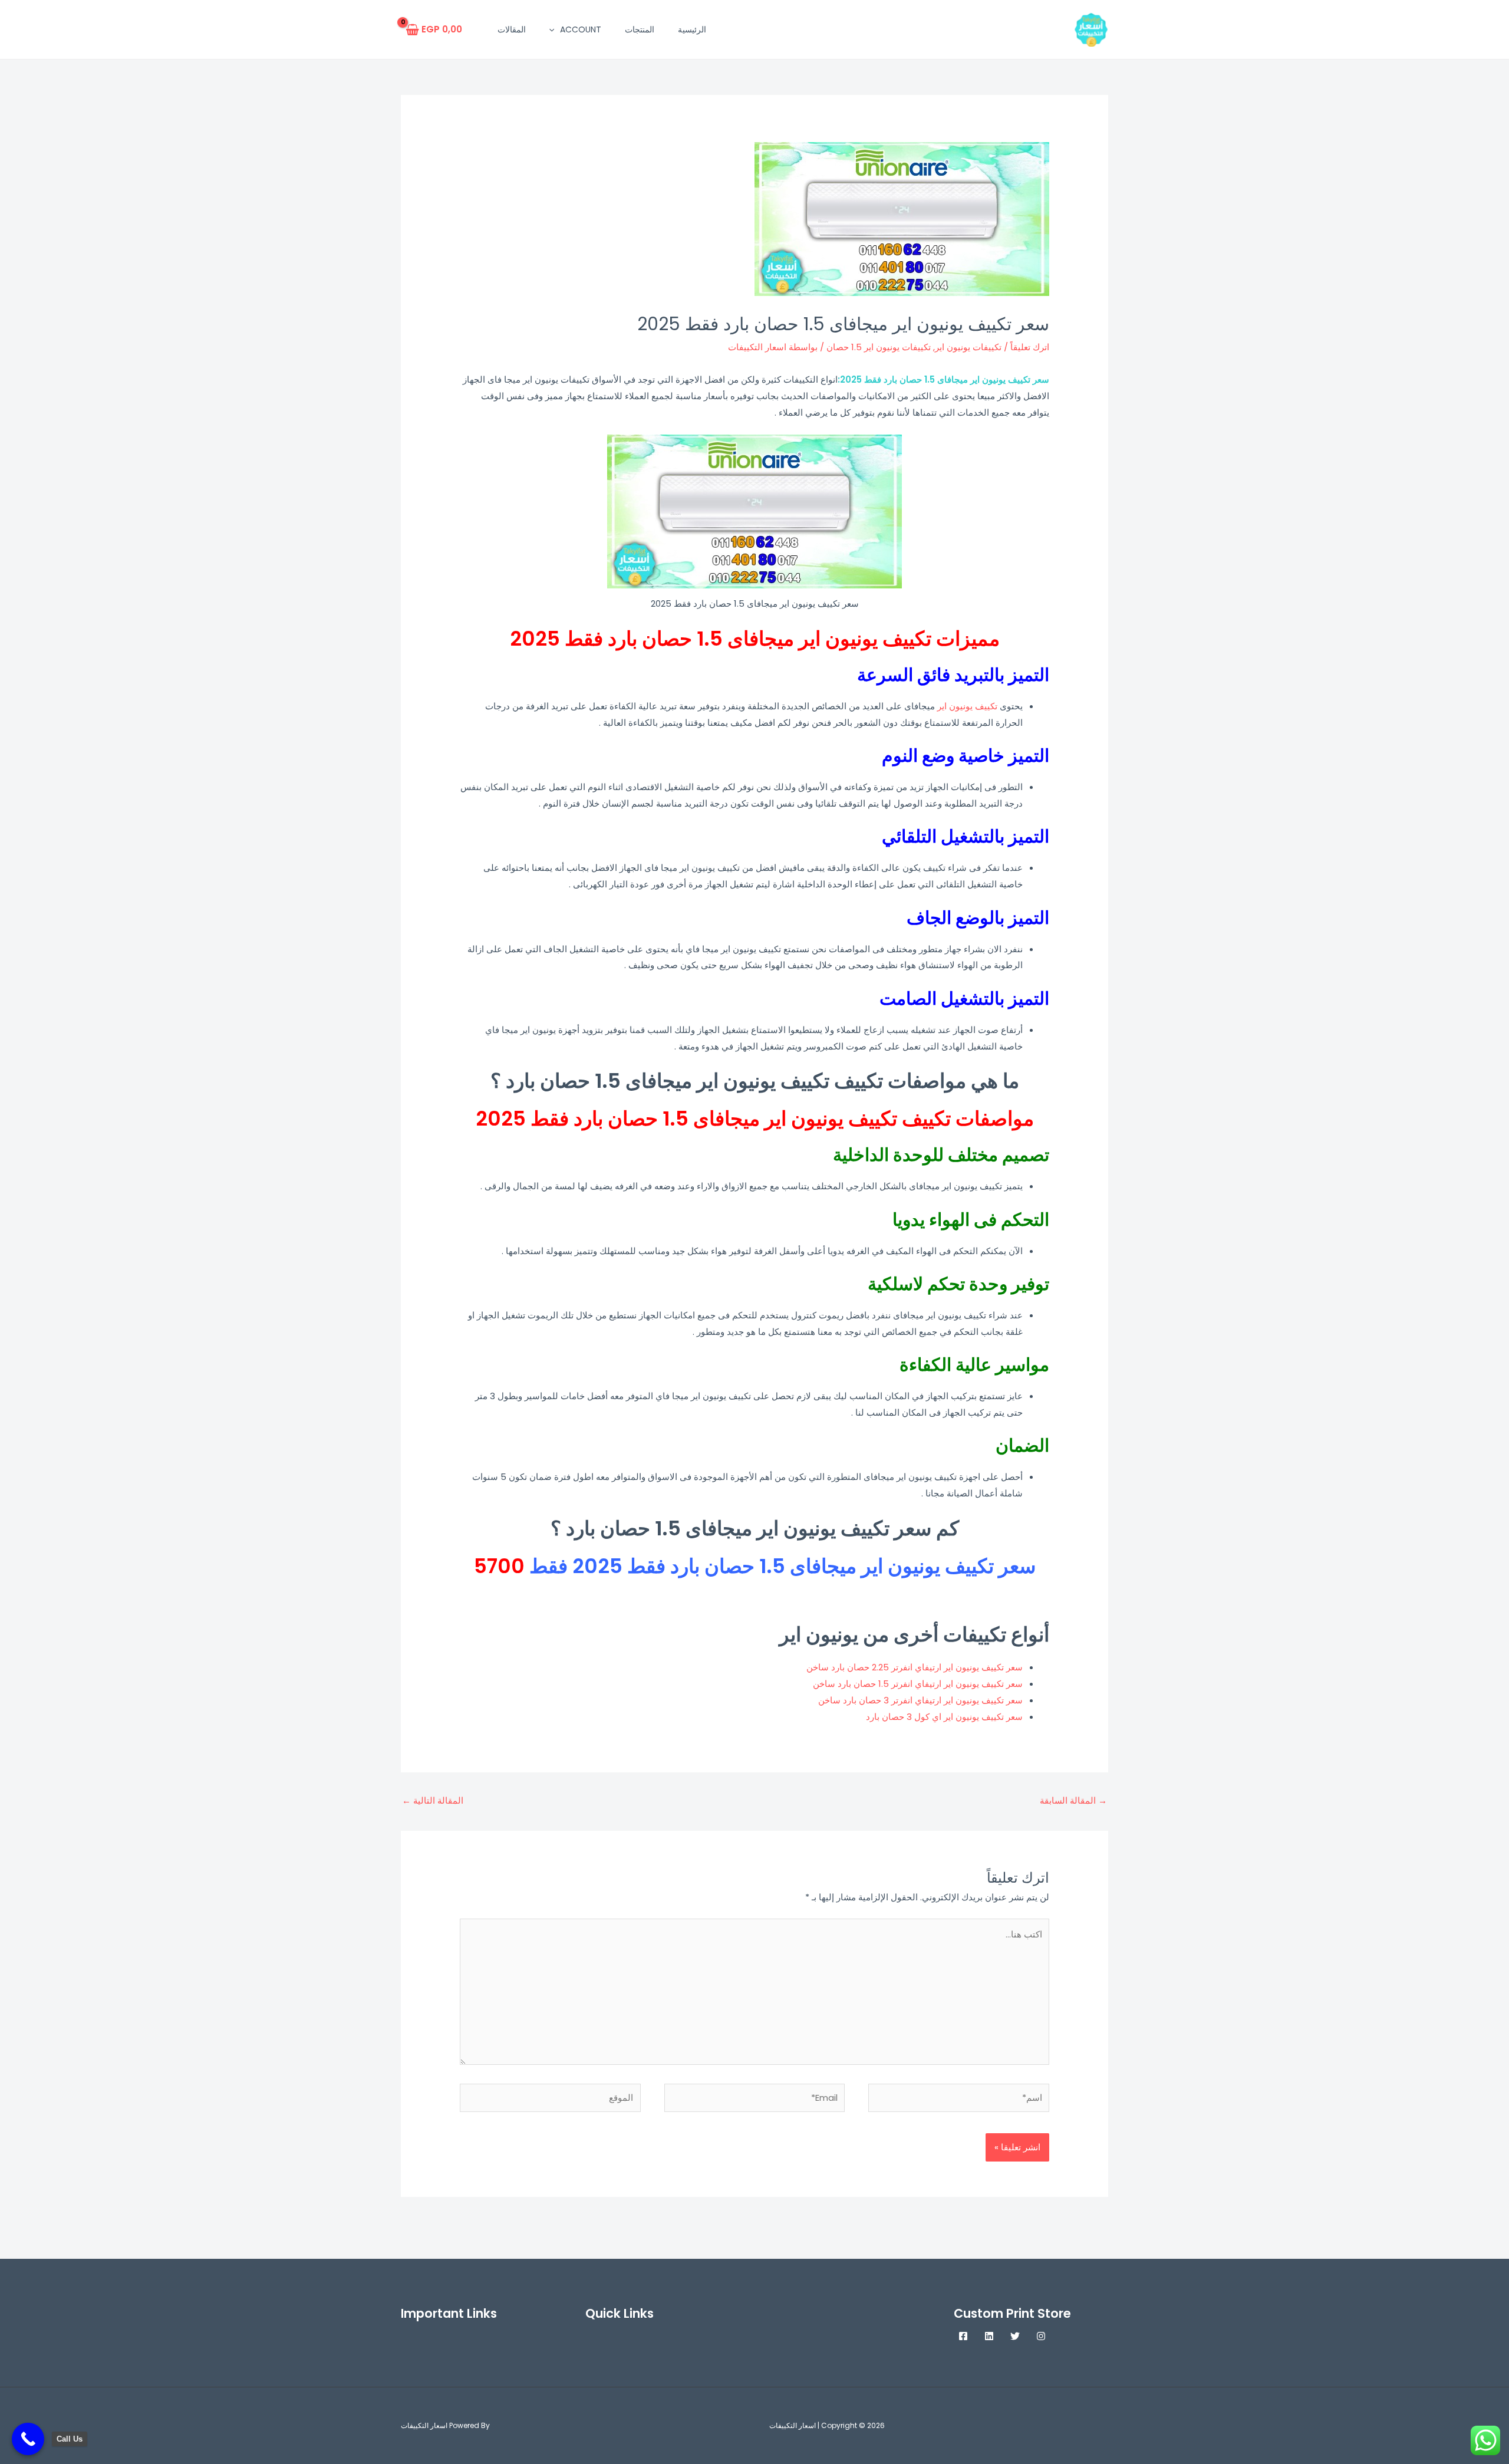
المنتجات (640, 29)
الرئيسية (692, 29)
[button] (555, 29)
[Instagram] (1041, 2336)
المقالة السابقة (1073, 1800)
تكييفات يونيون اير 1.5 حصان (879, 347)
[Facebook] (963, 2336)
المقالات (512, 29)
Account (581, 29)
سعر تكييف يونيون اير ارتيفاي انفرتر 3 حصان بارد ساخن (920, 1700)
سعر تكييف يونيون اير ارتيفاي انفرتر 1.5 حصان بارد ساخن (918, 1684)
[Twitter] (1015, 2336)
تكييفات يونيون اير (968, 347)
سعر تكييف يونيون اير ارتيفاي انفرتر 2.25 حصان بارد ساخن (915, 1667)
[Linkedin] (989, 2336)
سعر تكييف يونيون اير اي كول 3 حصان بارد (944, 1717)
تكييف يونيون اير (967, 706)
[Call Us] (28, 2439)
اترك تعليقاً (1030, 347)
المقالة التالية (433, 1800)
